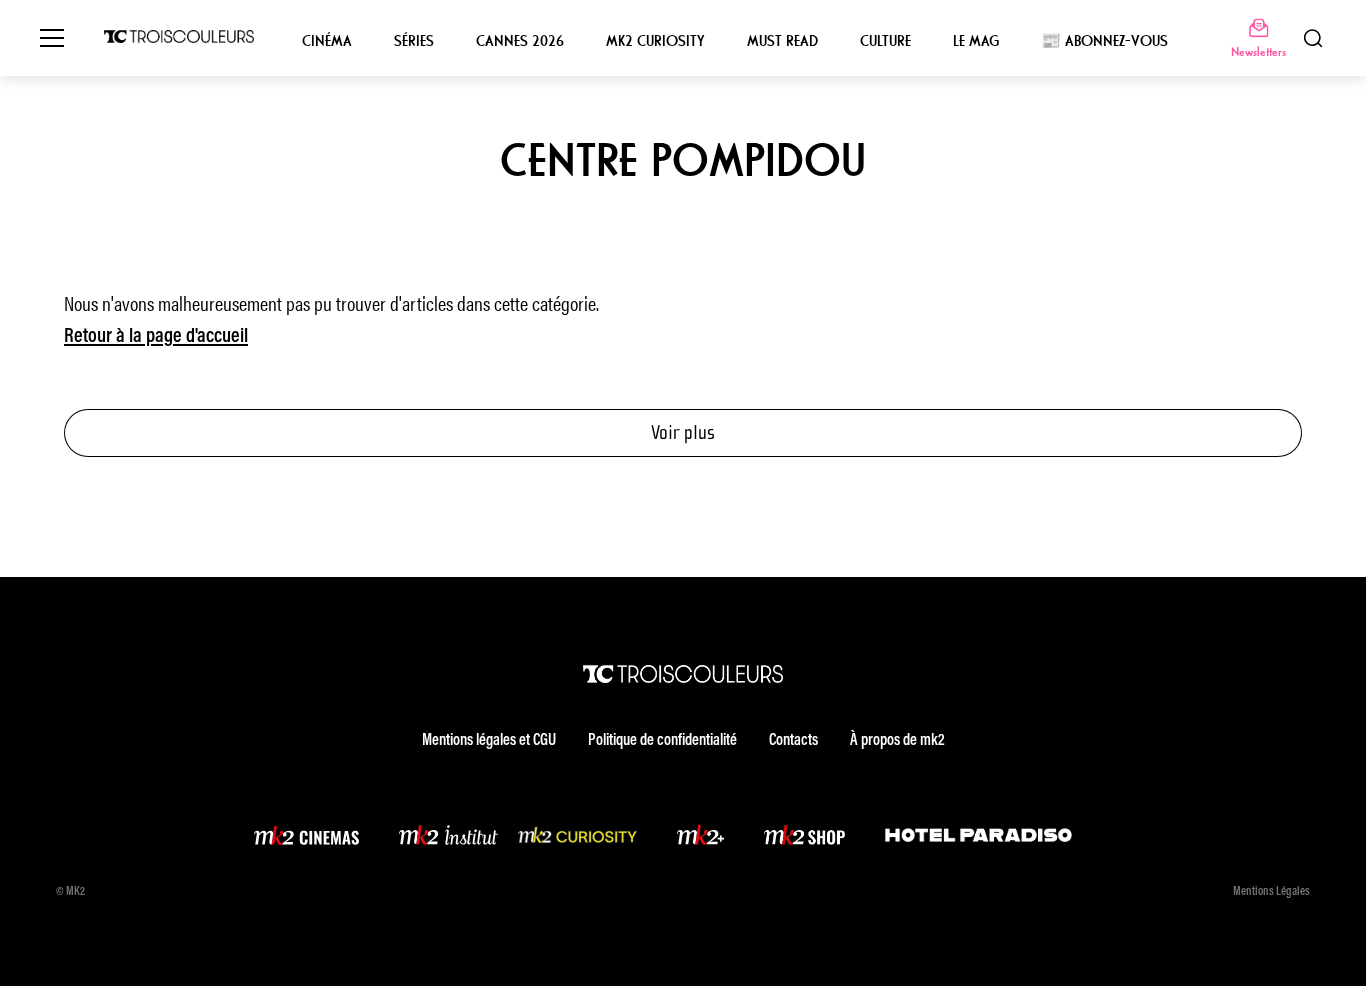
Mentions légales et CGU (489, 741)
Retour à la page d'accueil (156, 337)
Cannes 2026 (520, 41)
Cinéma (327, 41)
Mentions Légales (1271, 892)
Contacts (793, 741)
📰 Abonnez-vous (1104, 41)
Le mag (976, 41)
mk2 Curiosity (655, 41)
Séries (414, 41)
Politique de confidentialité (662, 741)
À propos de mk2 (897, 741)
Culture (885, 41)
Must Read (782, 41)
